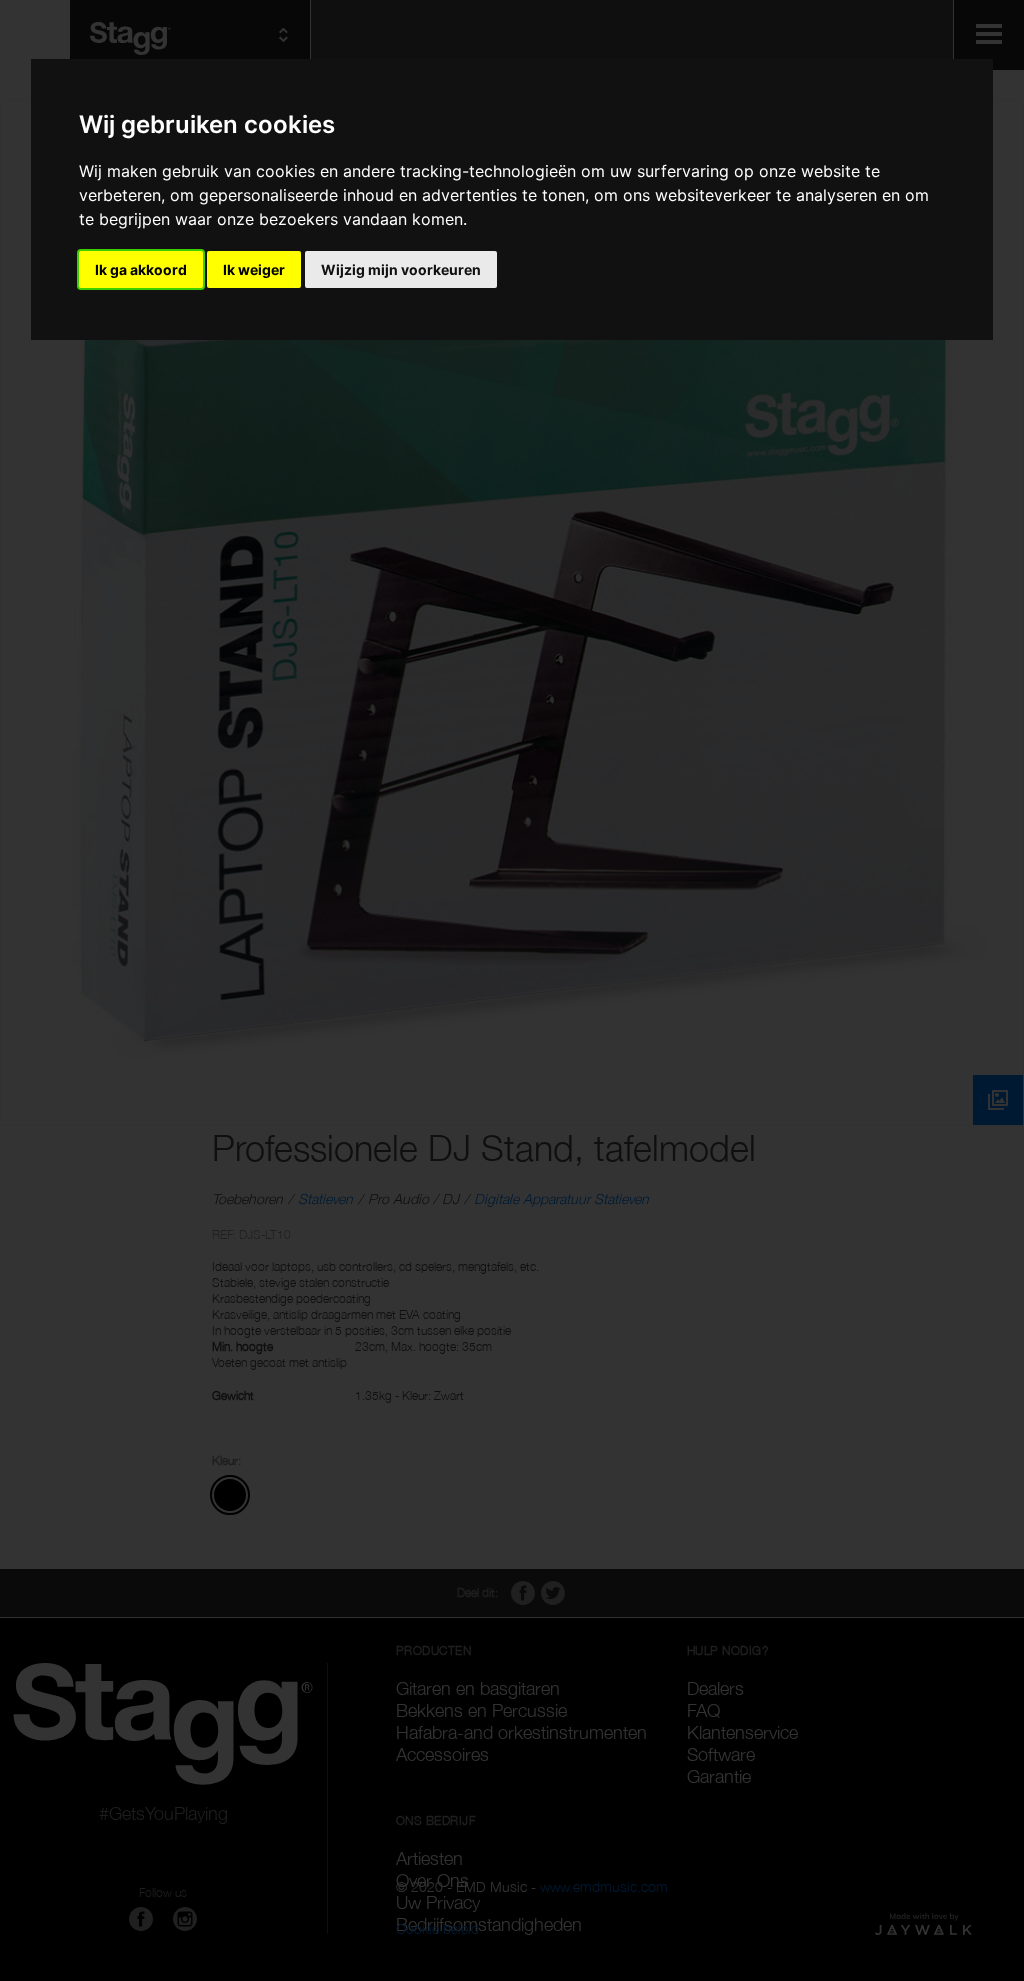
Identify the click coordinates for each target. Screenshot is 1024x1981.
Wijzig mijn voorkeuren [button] (401, 269)
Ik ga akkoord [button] (141, 269)
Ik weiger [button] (254, 269)
